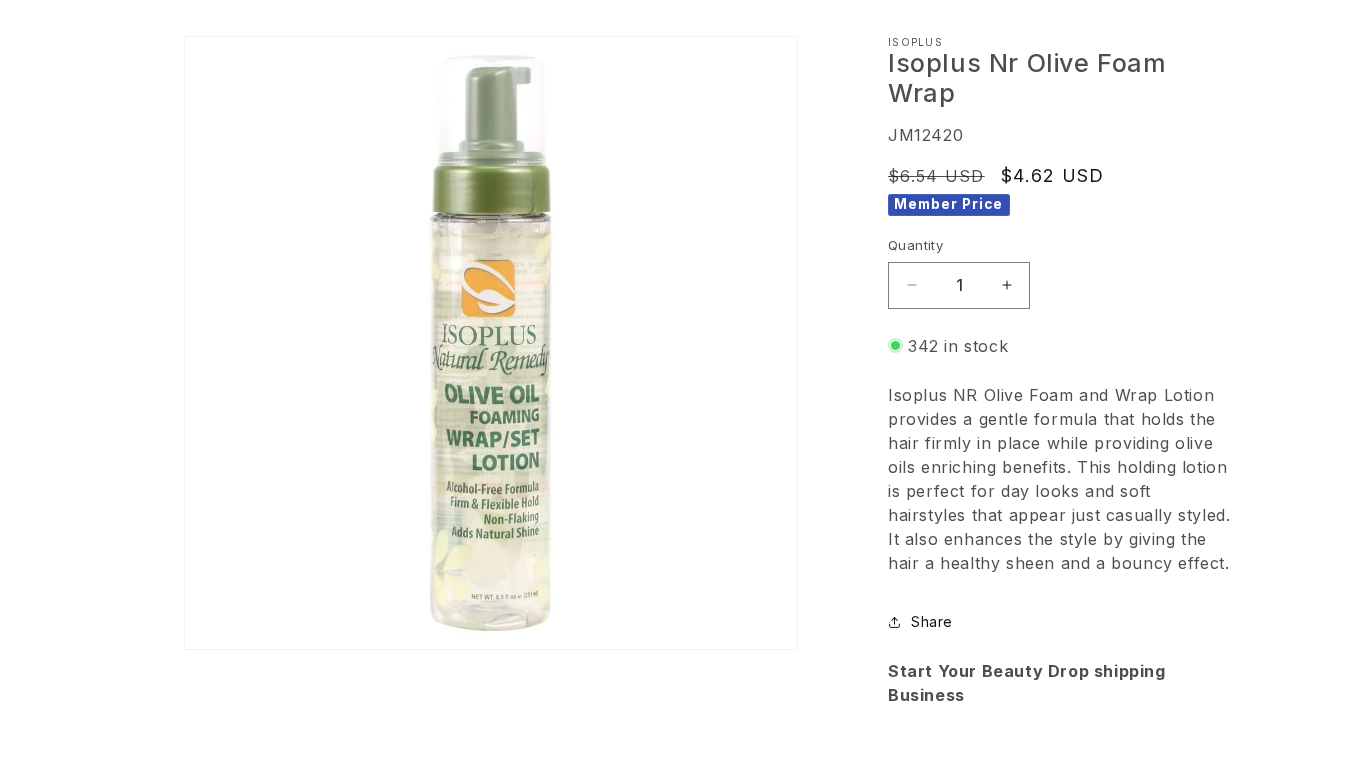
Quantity (915, 245)
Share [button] (932, 621)
